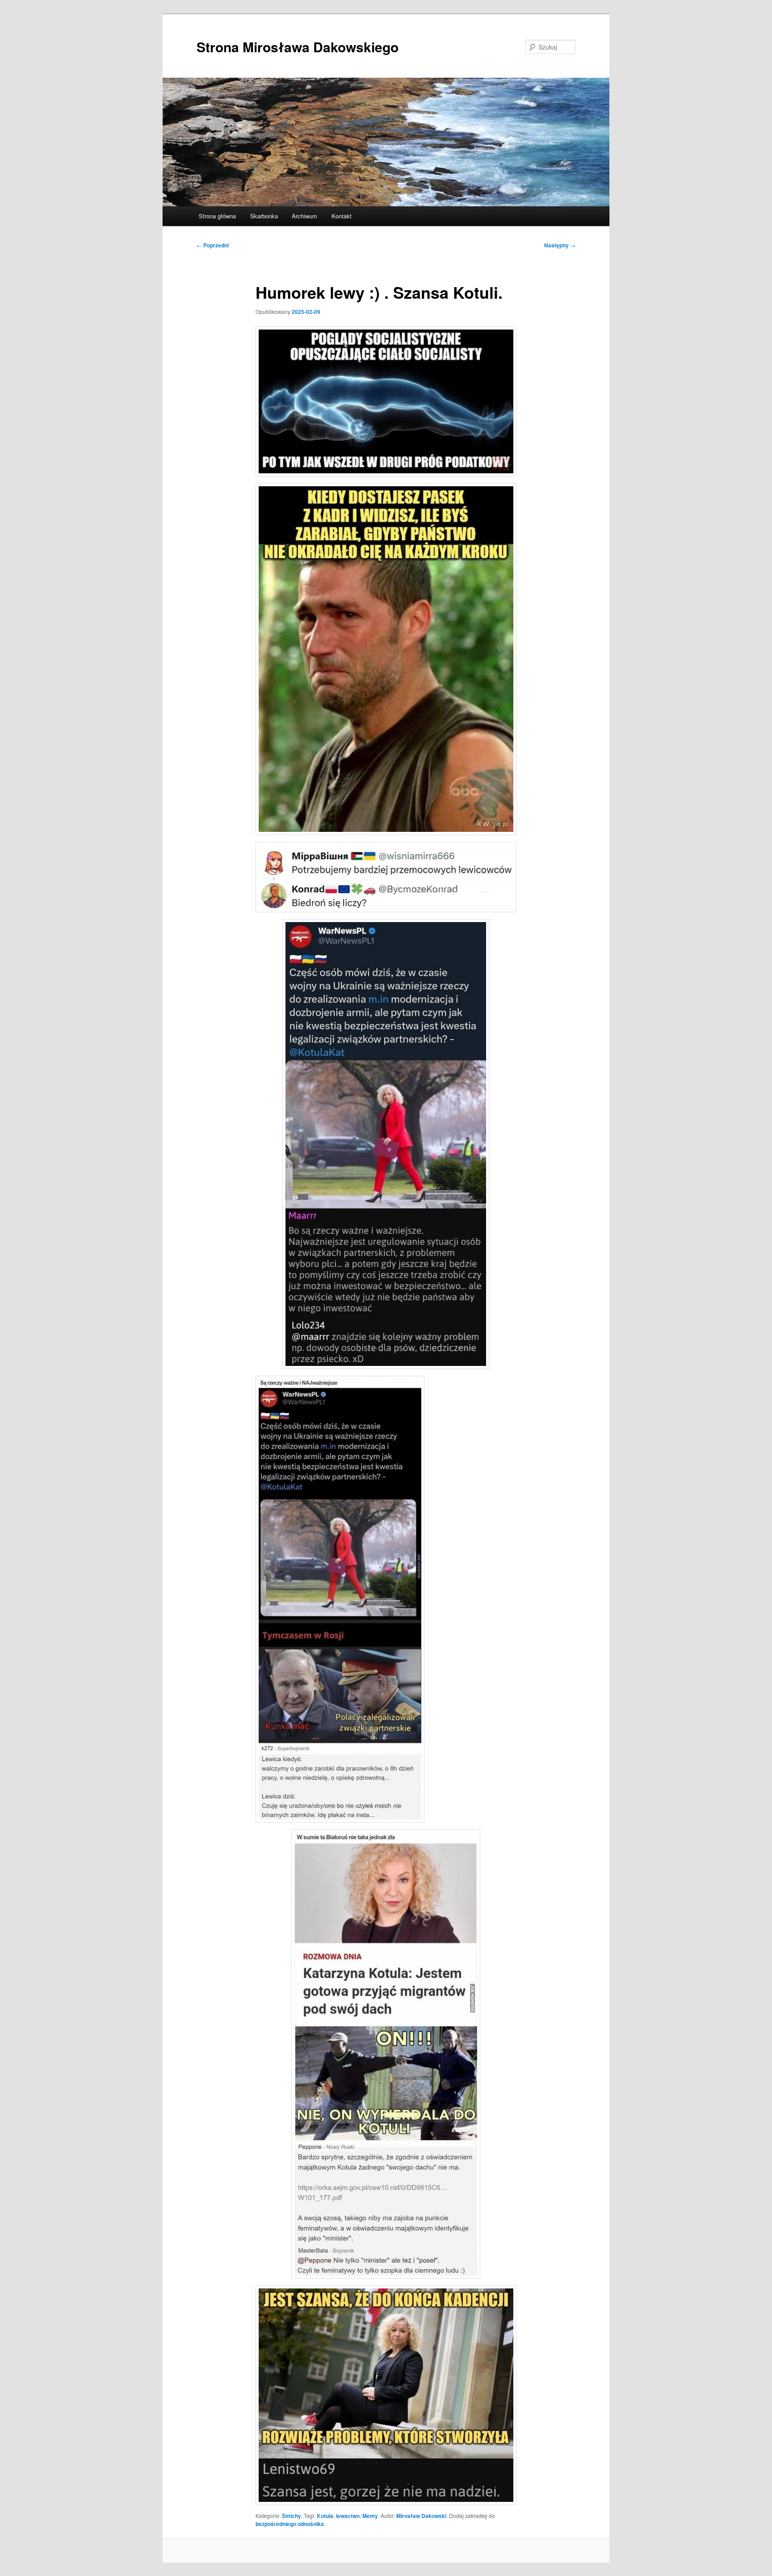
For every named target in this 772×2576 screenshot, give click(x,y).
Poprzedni (213, 245)
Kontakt (342, 216)
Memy (370, 2516)
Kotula (325, 2516)
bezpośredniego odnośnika (290, 2524)
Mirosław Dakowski (421, 2516)
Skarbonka (264, 216)
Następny (560, 245)
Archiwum (304, 216)
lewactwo (348, 2516)
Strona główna (217, 216)
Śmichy (292, 2516)
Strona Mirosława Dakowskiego (298, 47)
